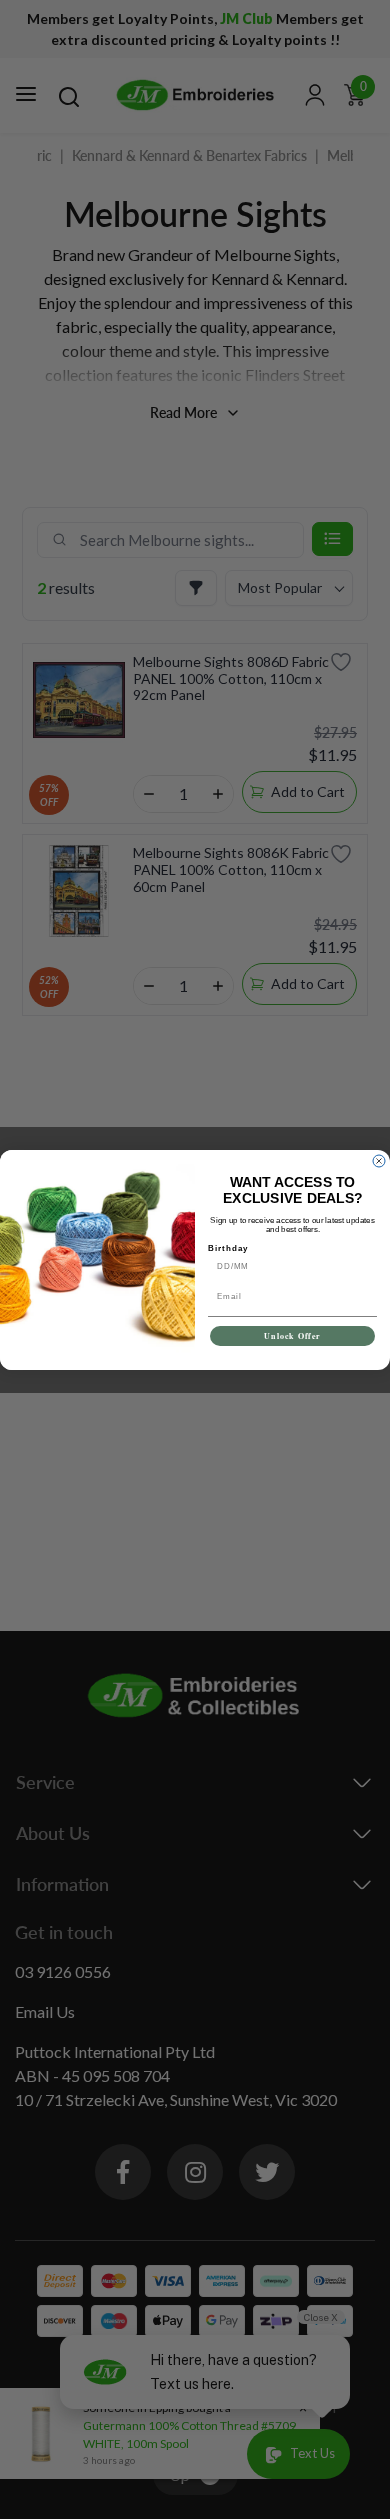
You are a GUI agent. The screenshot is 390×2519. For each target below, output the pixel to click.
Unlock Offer (292, 1336)
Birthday (228, 1247)
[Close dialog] (379, 1161)
